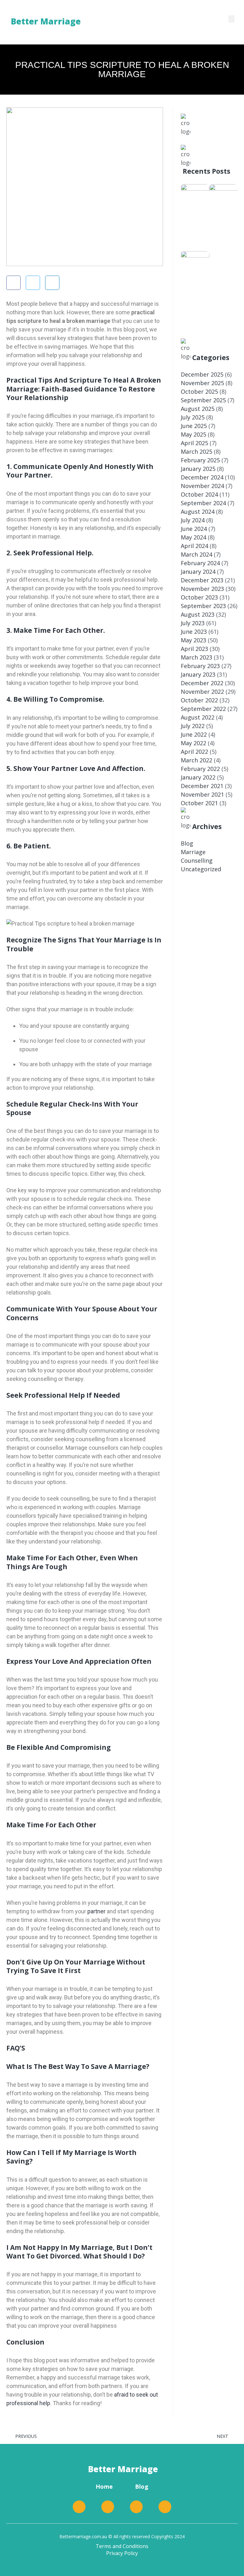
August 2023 (198, 614)
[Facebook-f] (79, 2507)
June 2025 (194, 426)
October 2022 (199, 700)
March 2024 (197, 554)
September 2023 (203, 606)
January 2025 (198, 469)
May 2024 (193, 537)
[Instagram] (136, 2507)
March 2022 (197, 760)
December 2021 (202, 786)
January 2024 (198, 572)
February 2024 (200, 563)
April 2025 (194, 443)
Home (104, 2486)
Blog (187, 843)
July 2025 (193, 417)
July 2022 (193, 726)
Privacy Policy (122, 2553)
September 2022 (203, 709)
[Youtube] (165, 2507)
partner (96, 1911)
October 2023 (199, 597)
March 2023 (197, 657)
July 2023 (193, 623)
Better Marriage (123, 2469)
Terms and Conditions (122, 2546)
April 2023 (194, 649)
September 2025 (203, 400)
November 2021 (202, 794)
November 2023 (202, 589)
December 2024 (202, 477)
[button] (232, 19)
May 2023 (193, 640)
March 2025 (197, 452)
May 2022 (193, 743)
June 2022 (194, 734)
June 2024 (194, 529)
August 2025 (198, 409)
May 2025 (193, 434)
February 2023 (200, 666)
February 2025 (200, 460)
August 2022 (198, 717)
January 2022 (198, 777)
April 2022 (194, 752)
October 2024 (199, 494)
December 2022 (202, 683)
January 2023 (198, 674)
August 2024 (198, 512)
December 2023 (202, 580)
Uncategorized (201, 869)
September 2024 (203, 503)
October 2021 (199, 803)
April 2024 (194, 546)
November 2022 (202, 692)
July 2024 (193, 520)
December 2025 (202, 374)
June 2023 (194, 632)
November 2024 (202, 486)
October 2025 (199, 391)
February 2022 (200, 769)
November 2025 (202, 383)
